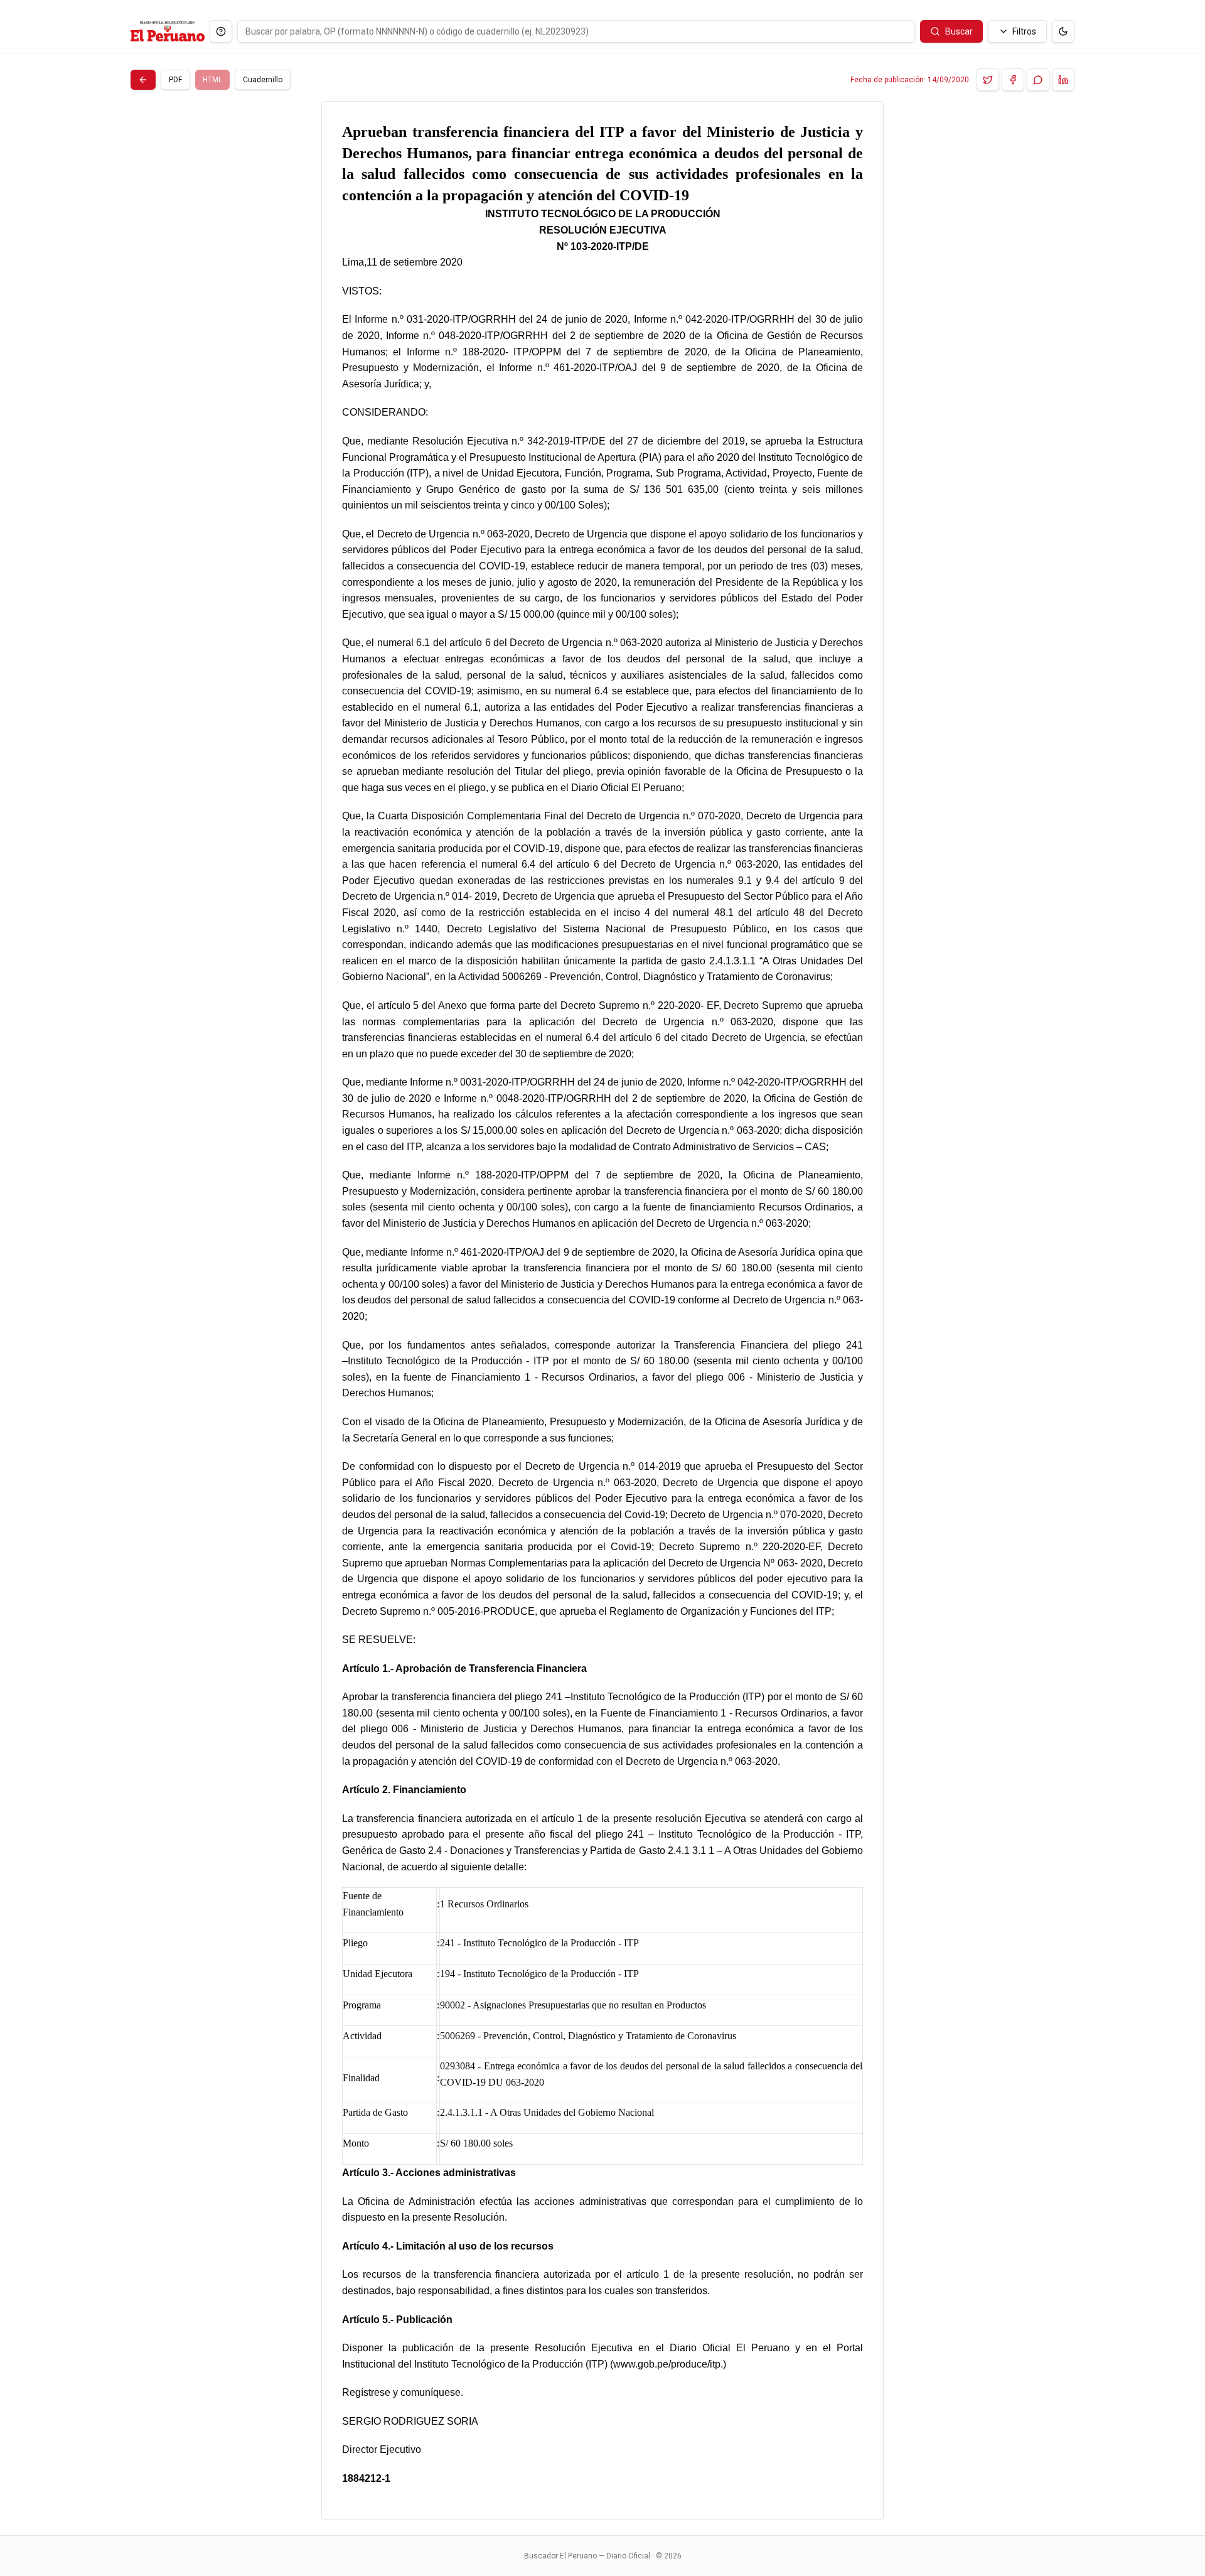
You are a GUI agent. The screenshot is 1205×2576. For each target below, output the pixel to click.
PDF (175, 80)
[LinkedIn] (1063, 80)
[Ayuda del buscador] (221, 31)
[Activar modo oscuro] (1063, 31)
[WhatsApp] (1038, 80)
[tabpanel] (602, 1311)
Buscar (959, 31)
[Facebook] (1013, 80)
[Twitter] (988, 80)
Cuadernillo (263, 80)
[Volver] (143, 80)
